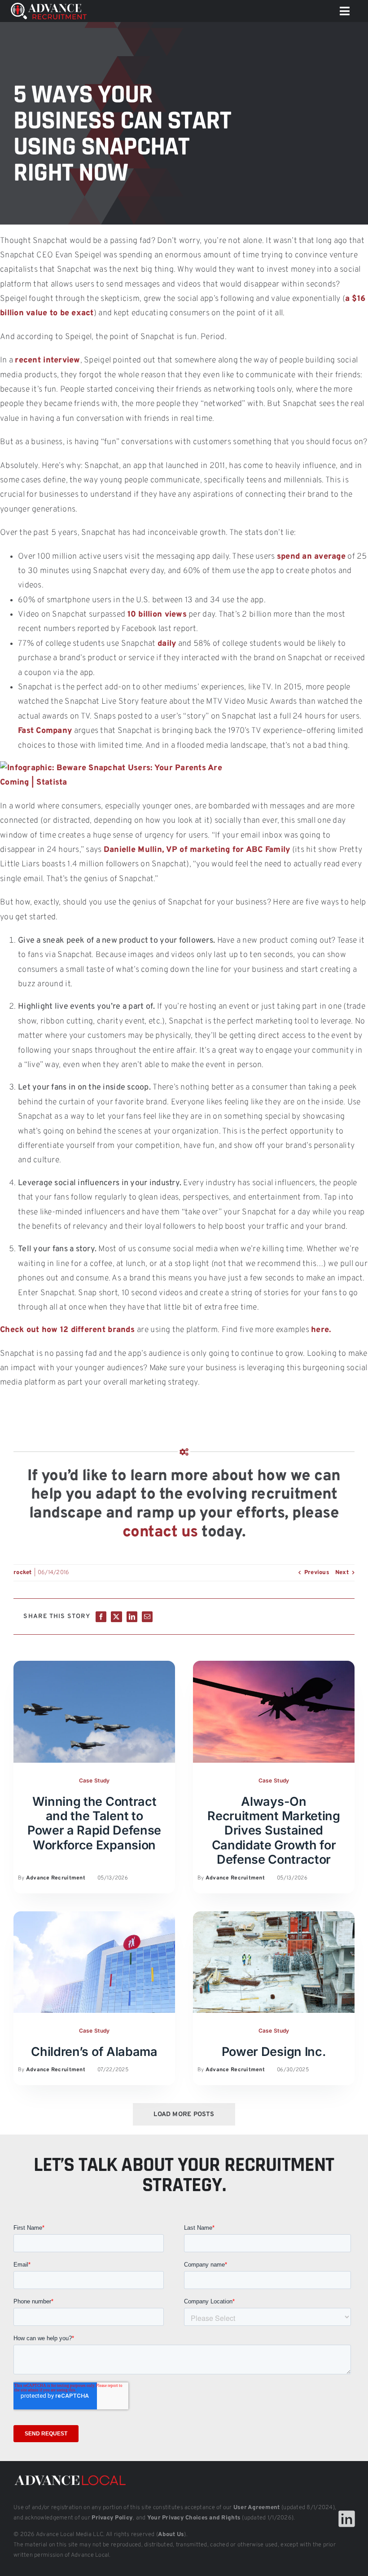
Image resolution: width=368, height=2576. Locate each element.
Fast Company (45, 731)
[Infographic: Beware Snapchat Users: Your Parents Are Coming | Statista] (112, 768)
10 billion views (157, 615)
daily (167, 644)
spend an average (311, 557)
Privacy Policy (112, 2518)
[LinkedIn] (132, 1617)
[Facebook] (101, 1617)
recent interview (47, 360)
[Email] (147, 1617)
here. (321, 1330)
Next (342, 1573)
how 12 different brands (88, 1330)
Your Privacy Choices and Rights (194, 2518)
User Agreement (257, 2508)
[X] (116, 1617)
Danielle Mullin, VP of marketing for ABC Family (197, 850)
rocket (23, 1573)
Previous (317, 1573)
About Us (171, 2535)
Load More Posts (184, 2115)
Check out (20, 1330)
